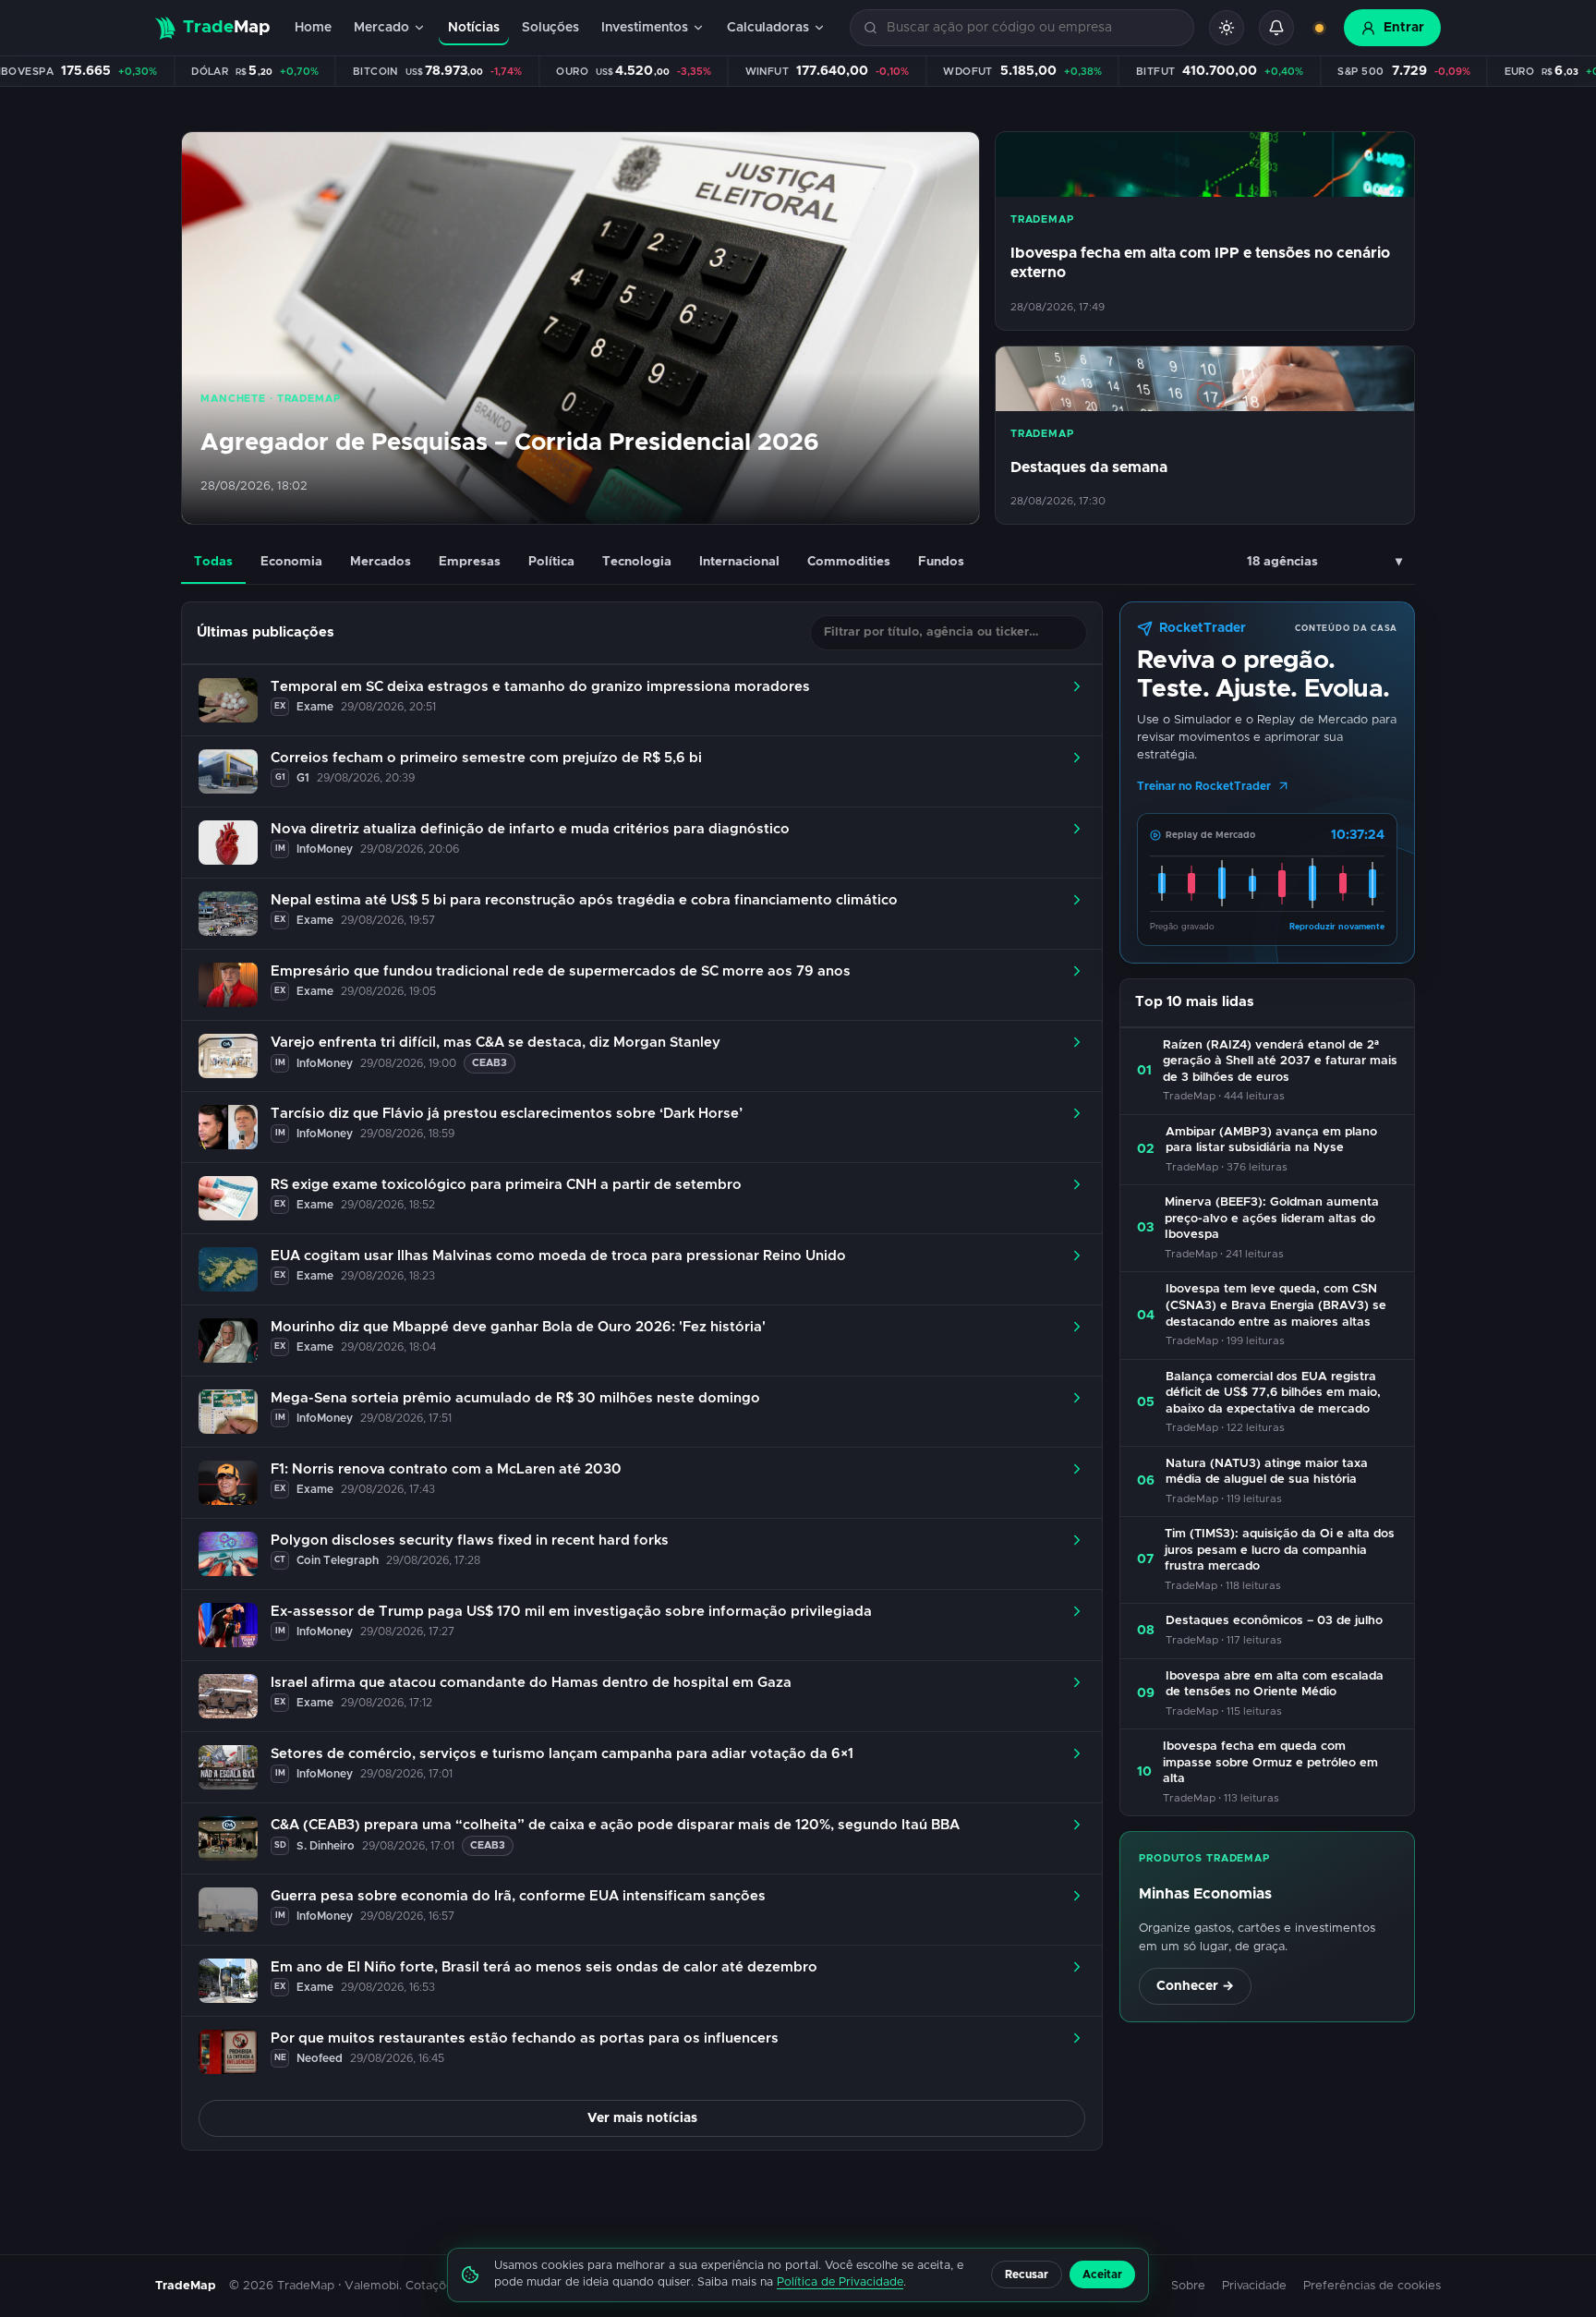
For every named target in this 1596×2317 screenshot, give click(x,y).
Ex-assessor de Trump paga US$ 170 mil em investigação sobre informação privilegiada (571, 1612)
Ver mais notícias (642, 2118)
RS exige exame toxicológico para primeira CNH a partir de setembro (506, 1185)
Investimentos (645, 28)
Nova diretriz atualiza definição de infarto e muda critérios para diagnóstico (530, 829)
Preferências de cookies (1372, 2286)
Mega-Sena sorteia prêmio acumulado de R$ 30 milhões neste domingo (515, 1398)
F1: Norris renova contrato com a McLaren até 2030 (446, 1469)
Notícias (474, 28)
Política (551, 562)
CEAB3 (490, 1063)
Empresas (470, 562)
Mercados (381, 562)
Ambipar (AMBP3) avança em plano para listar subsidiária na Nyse (1271, 1140)
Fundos (941, 562)
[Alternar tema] (1227, 28)
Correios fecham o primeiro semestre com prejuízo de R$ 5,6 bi (486, 758)
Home (313, 28)
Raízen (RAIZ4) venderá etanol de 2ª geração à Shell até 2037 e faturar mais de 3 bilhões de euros (1280, 1061)
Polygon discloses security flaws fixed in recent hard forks (470, 1541)
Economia (291, 562)
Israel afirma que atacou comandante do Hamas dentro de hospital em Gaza (531, 1683)
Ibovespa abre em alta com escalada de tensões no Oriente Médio (1275, 1685)
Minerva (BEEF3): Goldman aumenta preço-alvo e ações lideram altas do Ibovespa (1272, 1219)
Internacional (739, 562)
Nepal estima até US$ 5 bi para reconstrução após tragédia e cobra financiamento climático (584, 900)
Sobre (1188, 2286)
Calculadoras (768, 28)
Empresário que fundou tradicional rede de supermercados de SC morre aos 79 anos (561, 971)
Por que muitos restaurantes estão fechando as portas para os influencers (525, 2038)
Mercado (381, 28)
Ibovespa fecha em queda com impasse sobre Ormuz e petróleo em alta (1270, 1763)
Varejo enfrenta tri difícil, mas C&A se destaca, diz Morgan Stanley (496, 1043)
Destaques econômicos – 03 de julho (1274, 1621)
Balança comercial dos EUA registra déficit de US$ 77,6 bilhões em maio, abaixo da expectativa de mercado (1273, 1393)
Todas (213, 562)
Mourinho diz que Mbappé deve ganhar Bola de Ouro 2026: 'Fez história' (518, 1327)
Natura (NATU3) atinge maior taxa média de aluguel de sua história (1267, 1472)
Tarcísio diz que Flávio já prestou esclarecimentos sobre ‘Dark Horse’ (507, 1114)
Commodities (849, 562)
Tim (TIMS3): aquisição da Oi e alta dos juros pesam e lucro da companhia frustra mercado (1280, 1550)
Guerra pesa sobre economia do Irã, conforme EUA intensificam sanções (518, 1896)
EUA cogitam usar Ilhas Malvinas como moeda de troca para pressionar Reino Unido (558, 1256)
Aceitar (1102, 2275)
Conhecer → (1195, 1986)
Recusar (1027, 2275)
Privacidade (1254, 2286)
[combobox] (1033, 28)
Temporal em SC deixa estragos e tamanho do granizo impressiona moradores (540, 687)
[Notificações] (1276, 28)
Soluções (550, 28)
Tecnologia (637, 562)
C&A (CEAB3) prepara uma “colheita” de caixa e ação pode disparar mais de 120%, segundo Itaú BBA (615, 1825)
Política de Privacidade (840, 2282)
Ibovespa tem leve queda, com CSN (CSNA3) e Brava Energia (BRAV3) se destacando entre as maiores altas (1276, 1305)
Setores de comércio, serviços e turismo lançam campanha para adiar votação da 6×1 (562, 1754)
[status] (1319, 28)
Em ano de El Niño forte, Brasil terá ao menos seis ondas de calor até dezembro (544, 1967)
